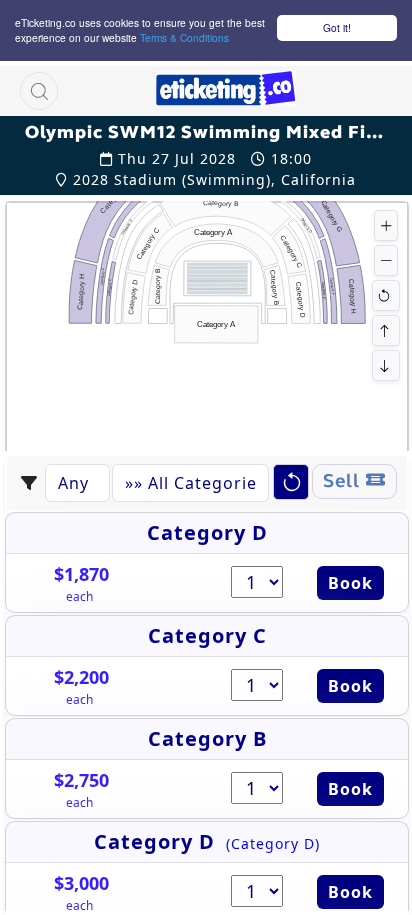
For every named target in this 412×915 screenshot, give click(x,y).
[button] (39, 91)
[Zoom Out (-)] (386, 260)
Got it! (337, 27)
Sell (344, 480)
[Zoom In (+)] (386, 225)
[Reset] (386, 295)
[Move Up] (386, 330)
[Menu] (340, 91)
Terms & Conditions (184, 37)
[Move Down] (386, 365)
